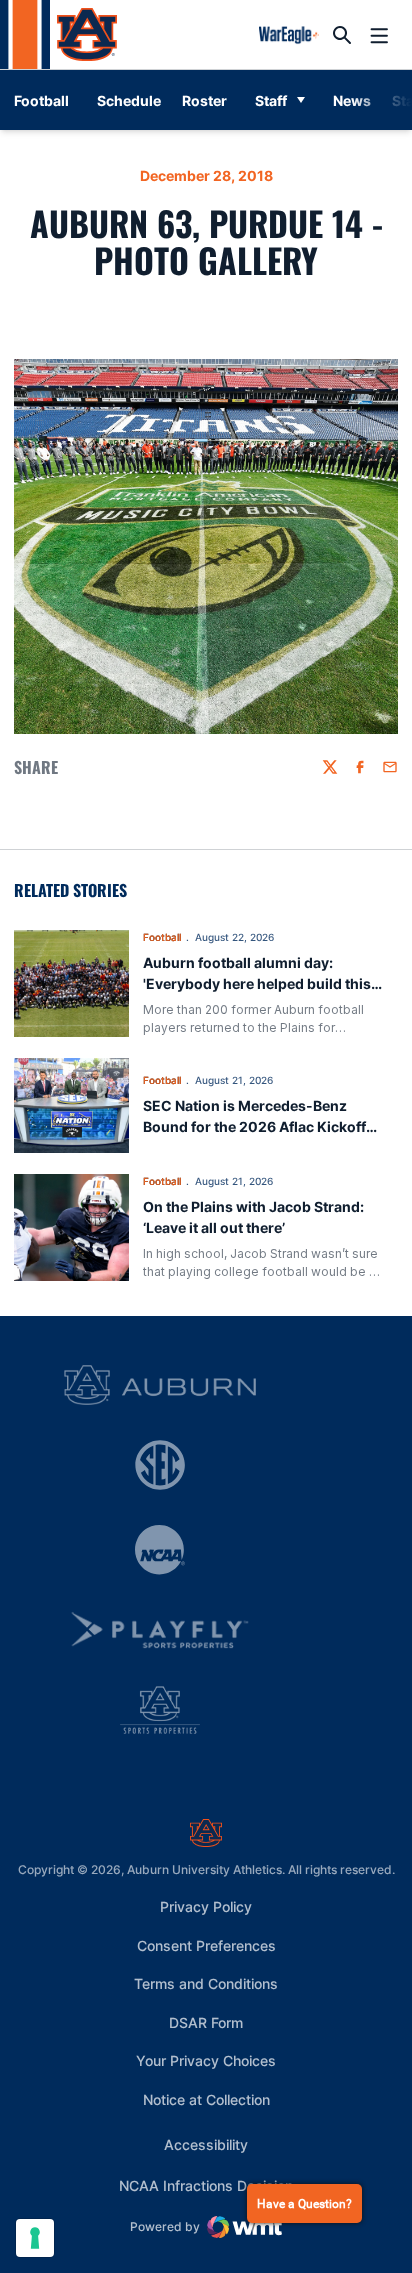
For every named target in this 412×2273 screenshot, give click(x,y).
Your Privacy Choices (206, 2060)
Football (162, 937)
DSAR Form (206, 2022)
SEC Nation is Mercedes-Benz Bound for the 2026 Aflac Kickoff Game (254, 1126)
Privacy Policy (206, 1906)
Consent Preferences (206, 1945)
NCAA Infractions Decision (206, 2185)
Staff (271, 100)
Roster (204, 100)
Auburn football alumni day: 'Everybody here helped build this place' (257, 983)
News (352, 100)
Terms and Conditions (206, 1983)
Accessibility (206, 2144)
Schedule (129, 100)
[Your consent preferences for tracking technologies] (35, 2238)
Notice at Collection (206, 2099)
